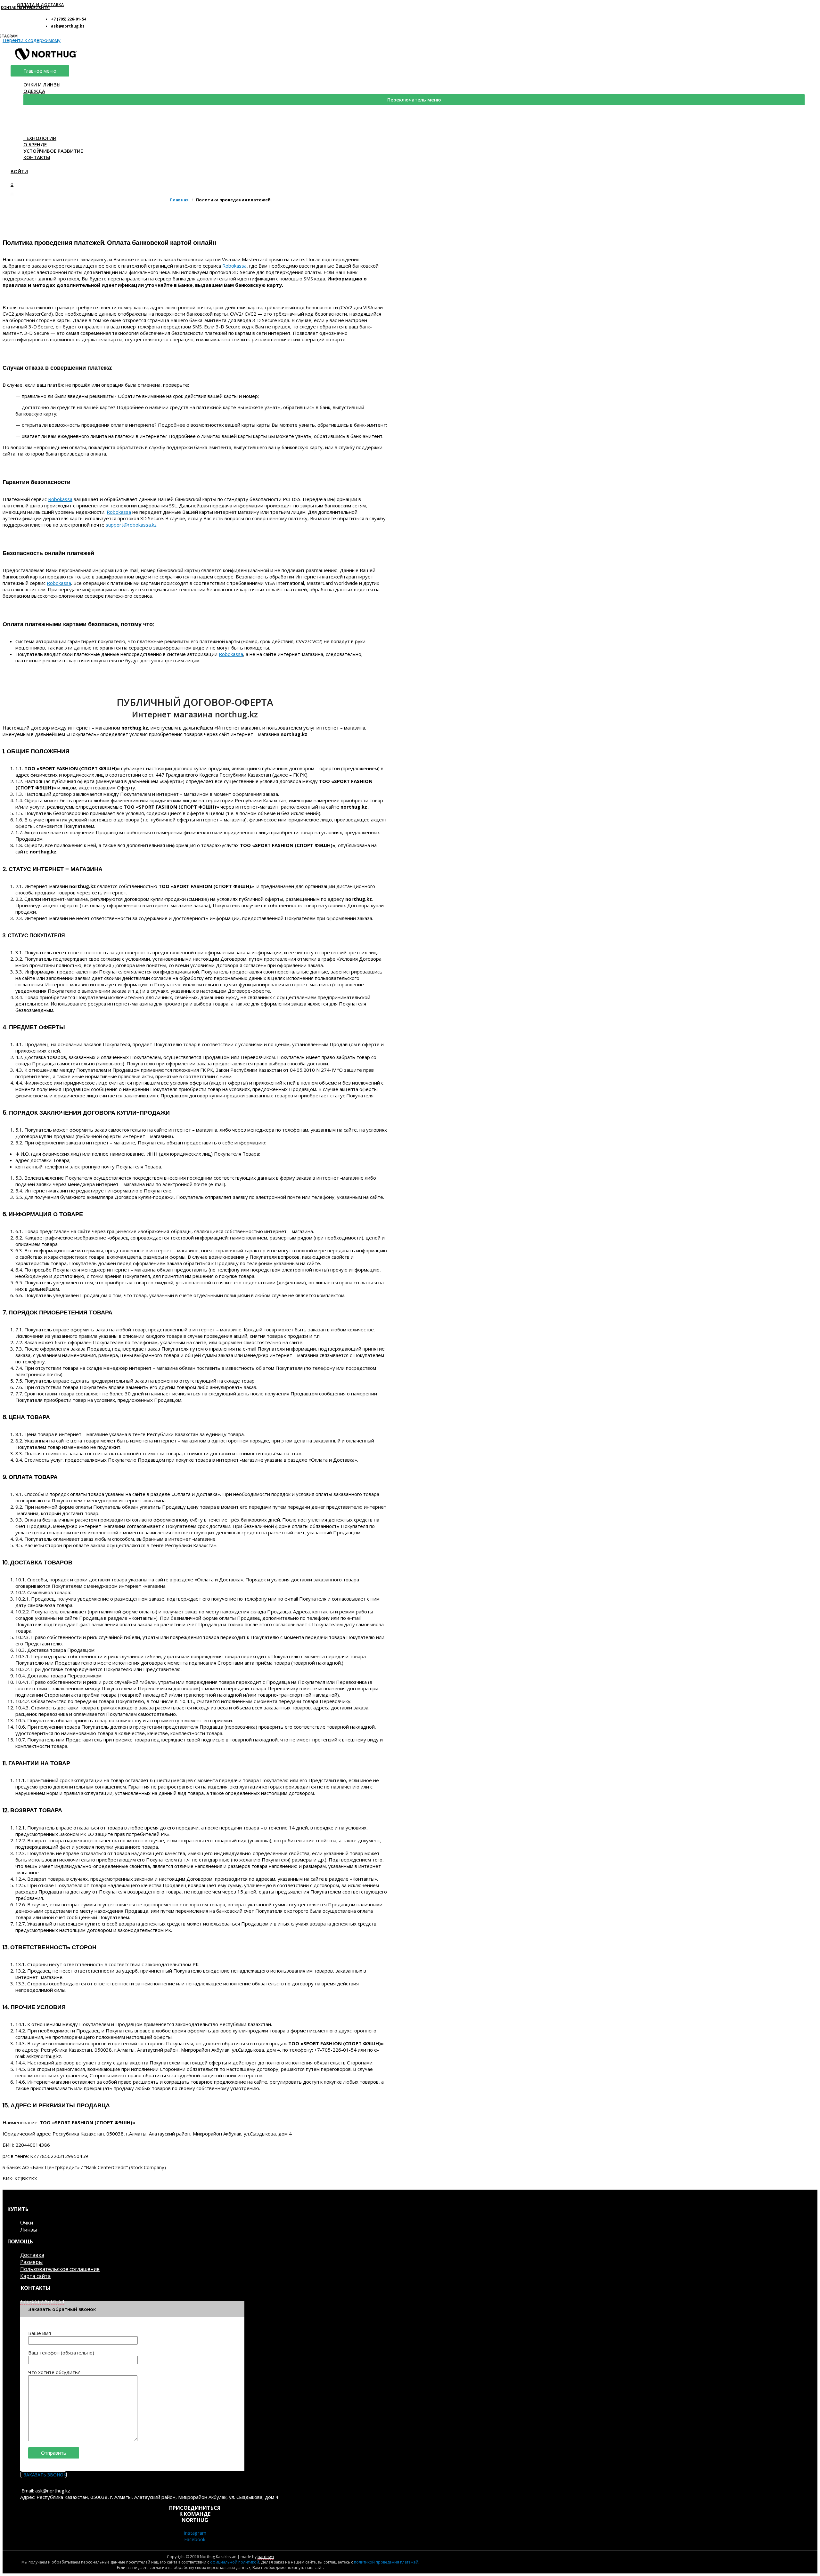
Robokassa (234, 266)
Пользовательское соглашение (60, 2269)
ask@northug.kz (53, 2491)
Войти (19, 171)
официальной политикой (235, 2562)
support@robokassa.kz (131, 525)
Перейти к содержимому (32, 40)
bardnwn (266, 2557)
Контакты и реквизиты (25, 8)
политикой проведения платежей (386, 2562)
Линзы (29, 2230)
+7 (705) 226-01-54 (42, 2301)
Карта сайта (35, 2276)
